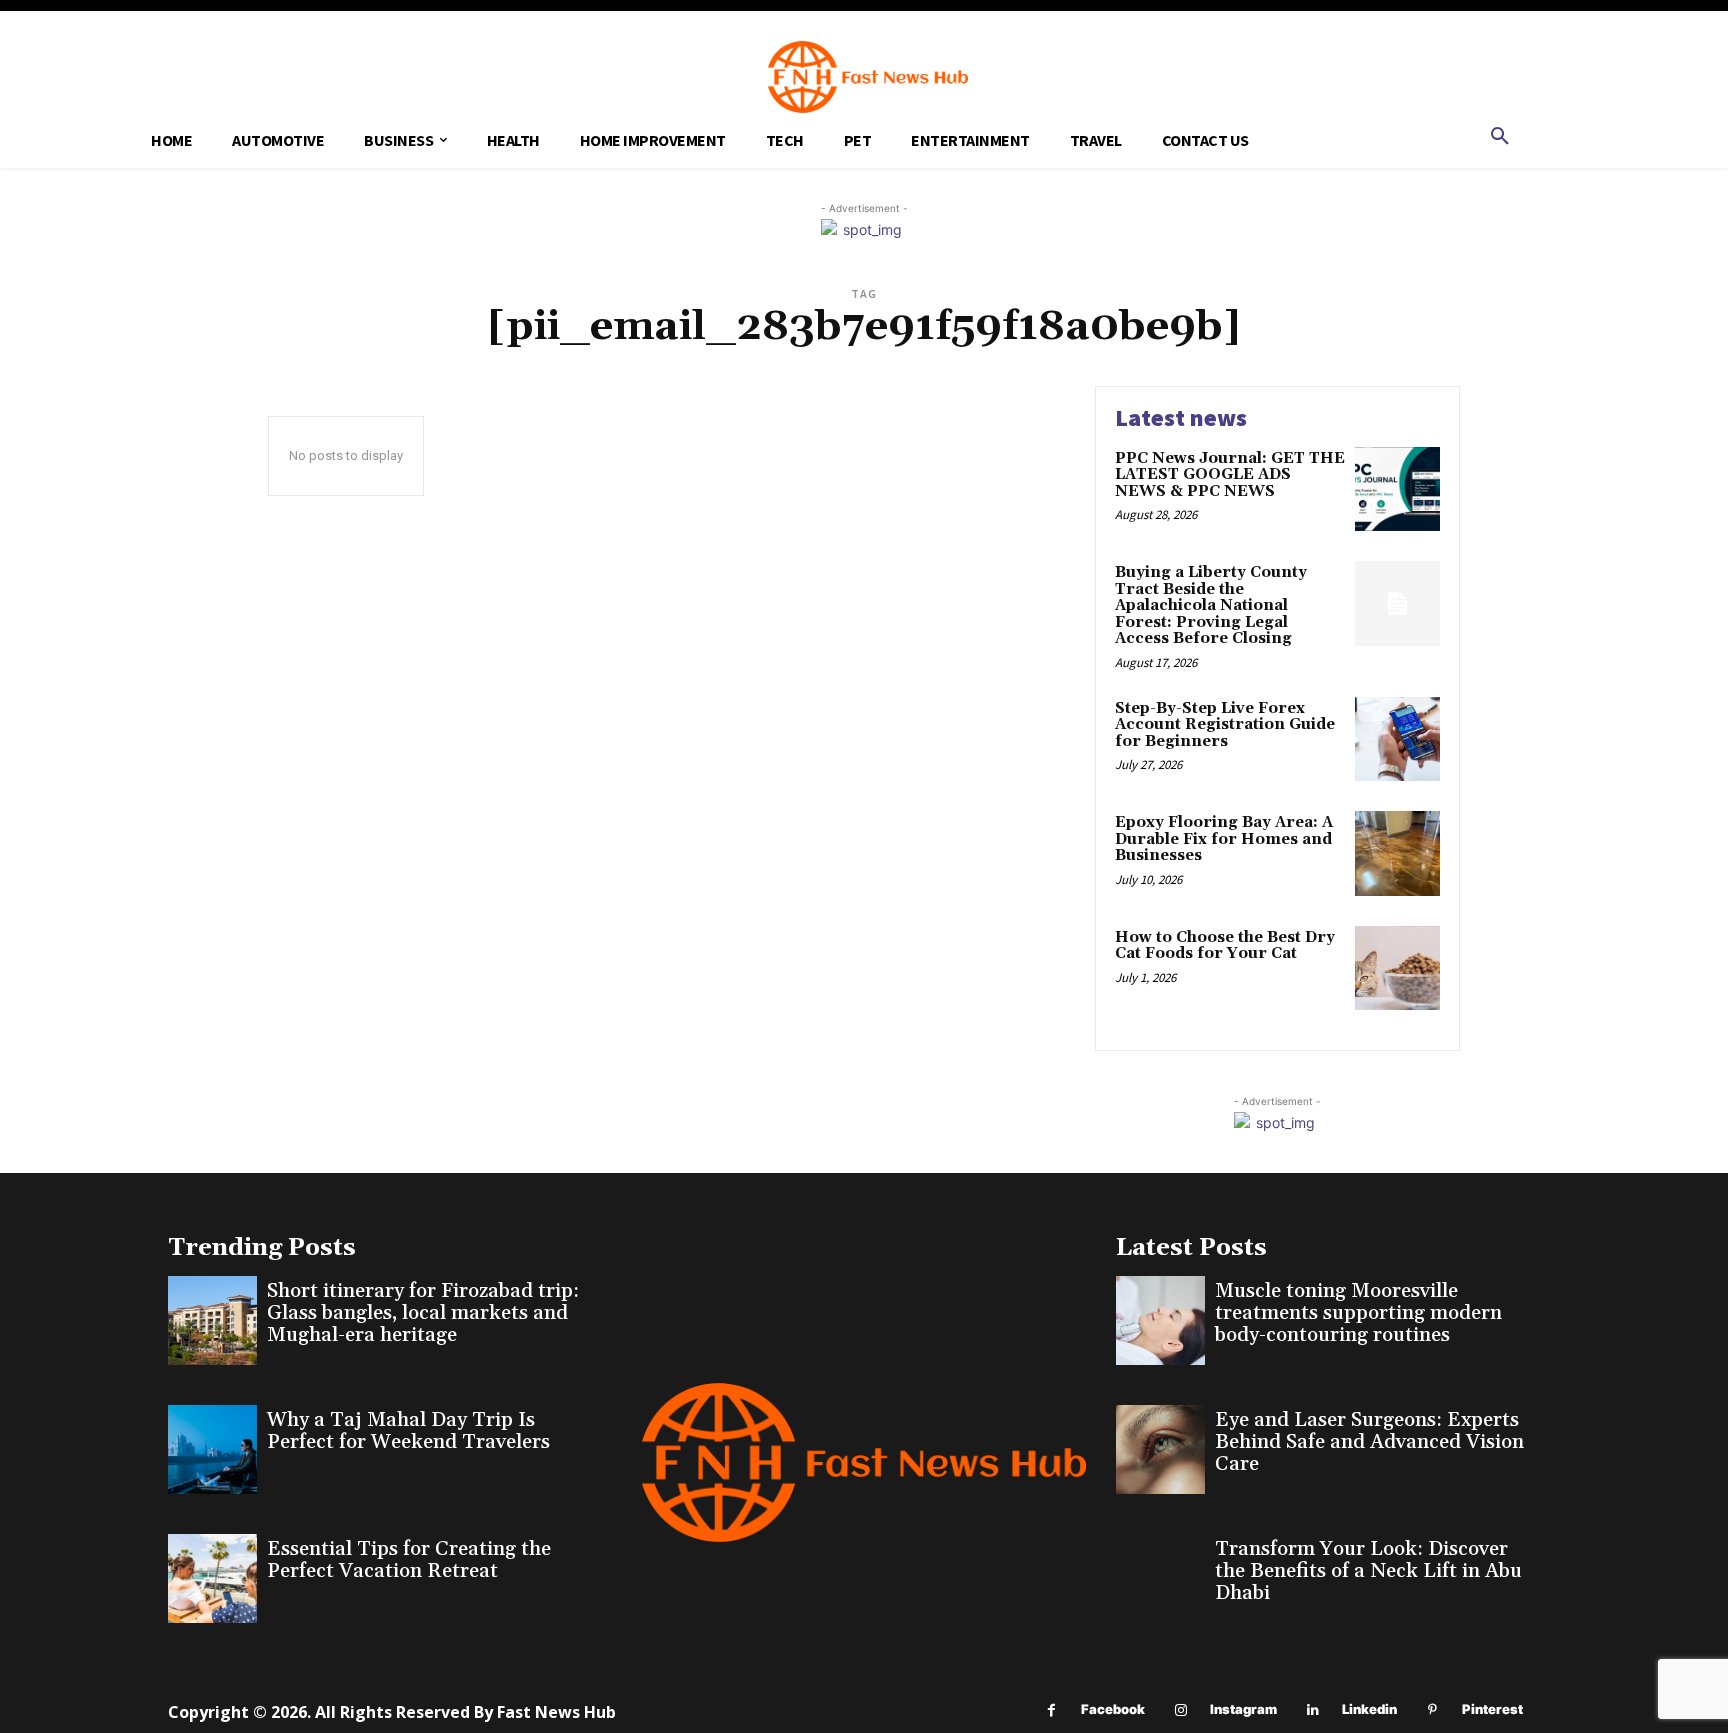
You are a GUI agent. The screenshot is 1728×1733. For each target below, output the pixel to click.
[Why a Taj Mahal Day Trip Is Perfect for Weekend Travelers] (212, 1449)
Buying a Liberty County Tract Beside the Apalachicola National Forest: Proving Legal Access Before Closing (1211, 605)
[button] (1500, 137)
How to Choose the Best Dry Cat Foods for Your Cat (1225, 946)
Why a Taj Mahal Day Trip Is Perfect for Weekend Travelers (408, 1431)
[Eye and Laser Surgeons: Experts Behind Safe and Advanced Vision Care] (1160, 1449)
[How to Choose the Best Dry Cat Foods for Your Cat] (1397, 968)
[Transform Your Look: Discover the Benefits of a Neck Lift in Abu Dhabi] (1160, 1578)
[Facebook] (1051, 1710)
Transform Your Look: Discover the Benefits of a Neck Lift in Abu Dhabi (1368, 1571)
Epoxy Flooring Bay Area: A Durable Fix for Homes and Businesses (1224, 839)
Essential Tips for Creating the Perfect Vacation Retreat (409, 1560)
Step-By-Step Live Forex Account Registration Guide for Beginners (1225, 725)
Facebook (1113, 1709)
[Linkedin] (1312, 1710)
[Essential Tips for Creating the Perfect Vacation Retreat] (212, 1578)
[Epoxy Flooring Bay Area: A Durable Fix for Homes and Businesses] (1397, 853)
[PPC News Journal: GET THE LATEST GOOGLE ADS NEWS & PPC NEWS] (1397, 489)
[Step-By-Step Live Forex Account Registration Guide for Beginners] (1397, 739)
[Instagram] (1180, 1710)
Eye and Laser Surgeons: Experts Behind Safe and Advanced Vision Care (1369, 1442)
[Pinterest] (1432, 1710)
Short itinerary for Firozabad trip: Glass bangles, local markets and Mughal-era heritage (423, 1313)
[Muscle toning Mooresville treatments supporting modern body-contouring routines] (1160, 1320)
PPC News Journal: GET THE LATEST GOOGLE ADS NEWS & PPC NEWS (1230, 475)
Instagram (1243, 1709)
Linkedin (1369, 1709)
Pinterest (1492, 1709)
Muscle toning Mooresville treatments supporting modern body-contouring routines (1358, 1313)
